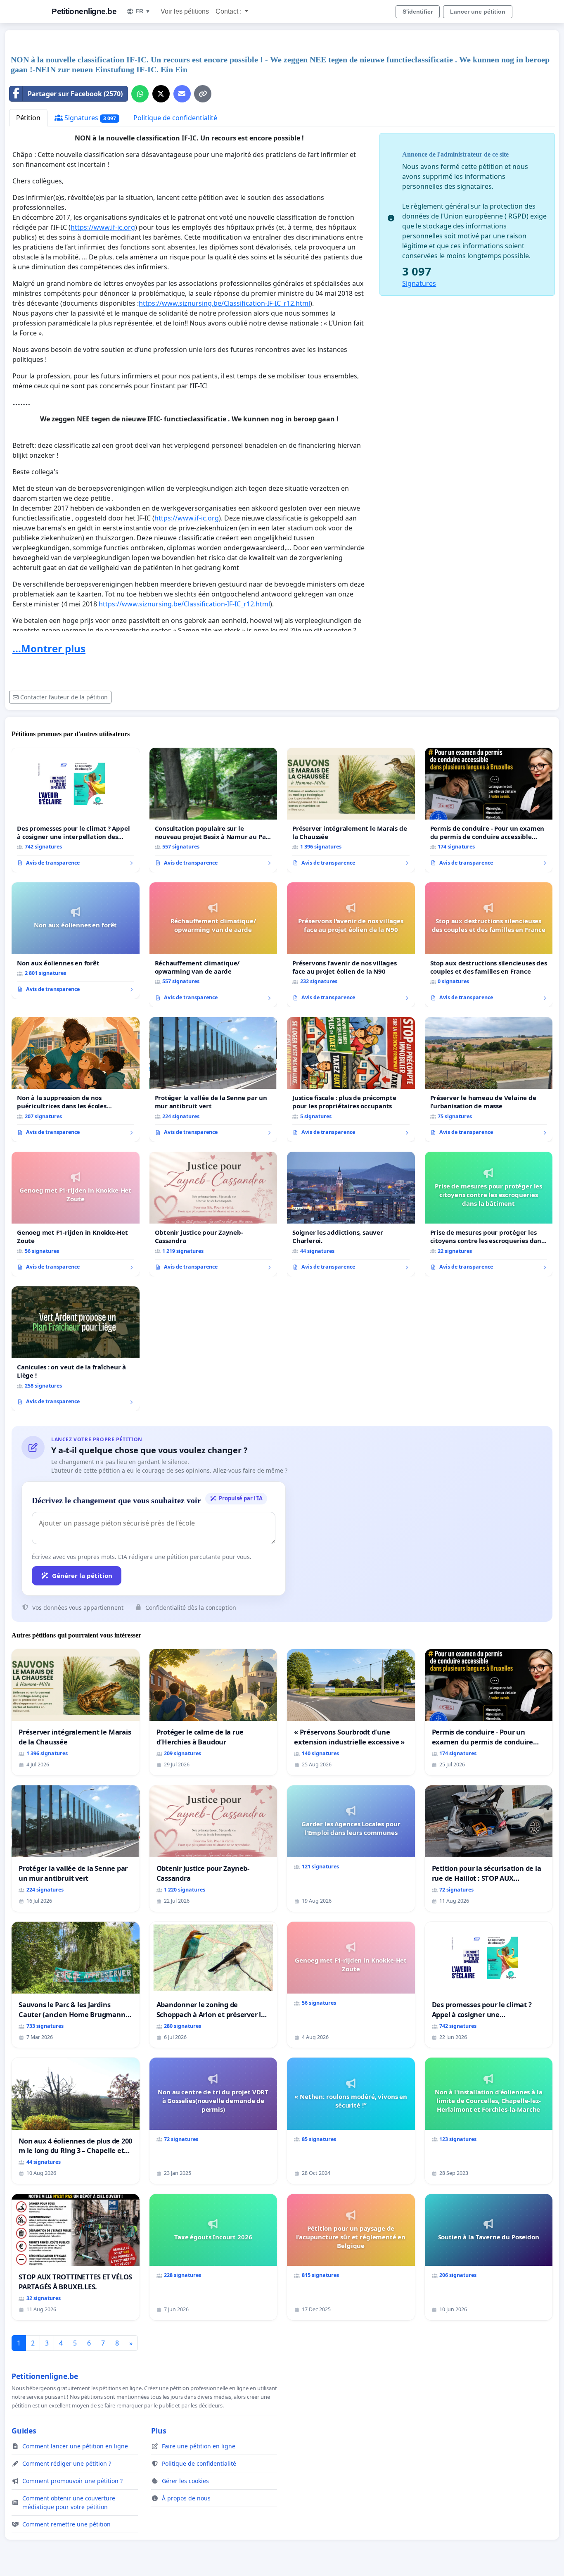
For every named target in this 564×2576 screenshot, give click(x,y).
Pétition (28, 118)
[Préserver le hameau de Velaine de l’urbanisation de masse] (489, 1079)
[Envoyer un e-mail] (182, 94)
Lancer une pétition (478, 12)
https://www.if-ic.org (103, 227)
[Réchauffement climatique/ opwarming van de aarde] (213, 945)
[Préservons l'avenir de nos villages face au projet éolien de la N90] (351, 945)
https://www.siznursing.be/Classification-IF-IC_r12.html (224, 303)
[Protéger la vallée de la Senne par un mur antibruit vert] (213, 1079)
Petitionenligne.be (84, 11)
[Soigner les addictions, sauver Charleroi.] (351, 1214)
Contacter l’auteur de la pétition (64, 697)
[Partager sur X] (161, 94)
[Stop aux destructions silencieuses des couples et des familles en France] (489, 945)
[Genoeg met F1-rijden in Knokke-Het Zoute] (76, 1214)
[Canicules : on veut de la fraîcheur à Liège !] (76, 1349)
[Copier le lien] (203, 94)
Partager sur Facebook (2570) (75, 94)
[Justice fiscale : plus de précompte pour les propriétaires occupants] (351, 1079)
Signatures (89, 118)
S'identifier (418, 12)
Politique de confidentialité (175, 118)
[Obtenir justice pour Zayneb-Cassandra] (213, 1214)
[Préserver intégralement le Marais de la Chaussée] (351, 810)
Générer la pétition (82, 1576)
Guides (24, 2431)
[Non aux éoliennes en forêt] (76, 941)
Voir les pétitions (185, 11)
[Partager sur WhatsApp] (140, 94)
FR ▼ (143, 11)
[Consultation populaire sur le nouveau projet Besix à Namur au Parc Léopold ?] (213, 810)
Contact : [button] (229, 11)
